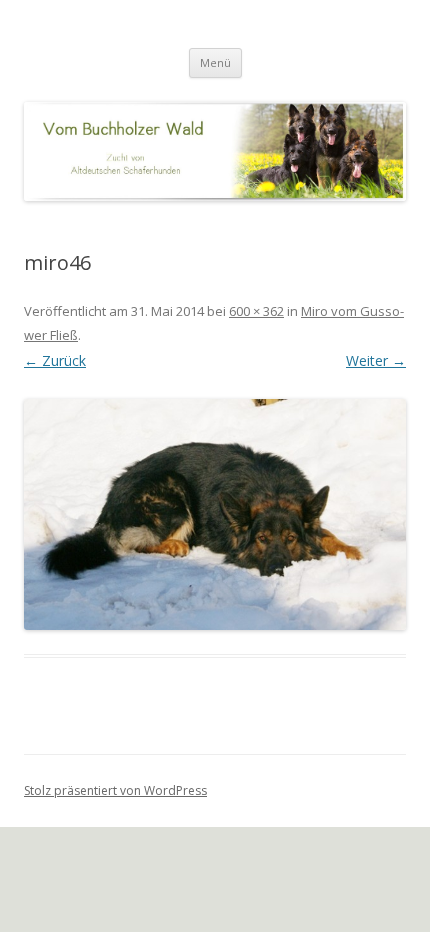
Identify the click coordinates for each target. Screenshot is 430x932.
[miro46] (215, 514)
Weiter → (376, 360)
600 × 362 (256, 311)
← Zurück (55, 360)
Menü (215, 62)
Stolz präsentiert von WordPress (115, 790)
